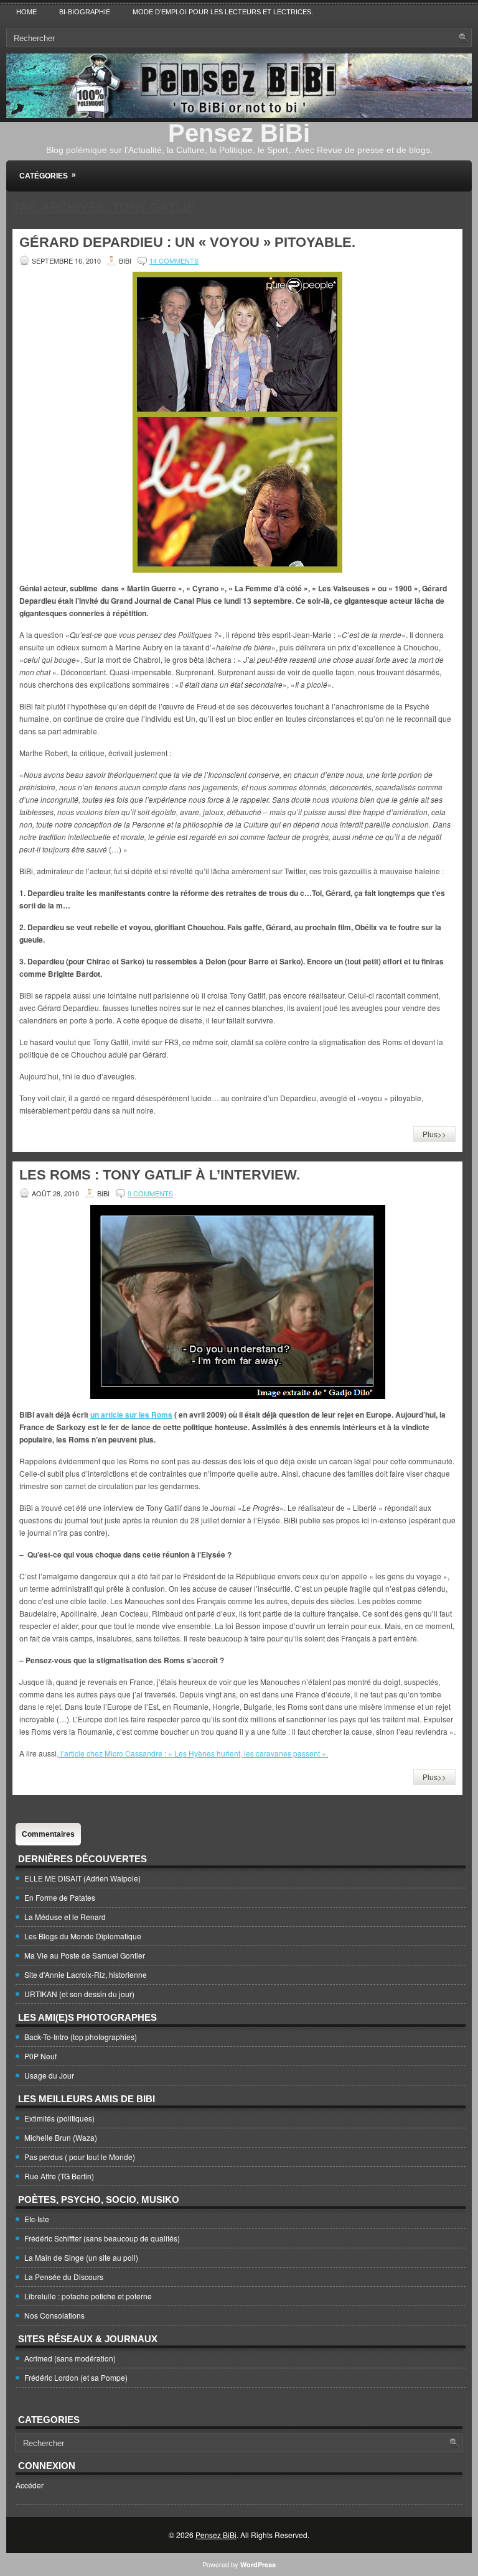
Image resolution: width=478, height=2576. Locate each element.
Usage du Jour (49, 2075)
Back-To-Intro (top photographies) (81, 2037)
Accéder (30, 2485)
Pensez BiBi (239, 133)
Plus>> (434, 1134)
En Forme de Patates (60, 1897)
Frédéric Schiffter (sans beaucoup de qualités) (102, 2238)
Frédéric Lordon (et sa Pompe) (76, 2377)
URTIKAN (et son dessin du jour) (79, 1994)
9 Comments (150, 1193)
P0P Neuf (40, 2056)
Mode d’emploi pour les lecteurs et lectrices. (223, 12)
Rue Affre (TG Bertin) (59, 2176)
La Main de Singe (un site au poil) (81, 2257)
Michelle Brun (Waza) (61, 2137)
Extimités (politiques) (59, 2118)
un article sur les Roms (131, 1415)
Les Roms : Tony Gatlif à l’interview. (160, 1175)
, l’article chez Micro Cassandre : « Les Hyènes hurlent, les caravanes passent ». (192, 1753)
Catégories (48, 175)
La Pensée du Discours (64, 2277)
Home (26, 12)
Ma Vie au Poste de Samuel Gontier (85, 1955)
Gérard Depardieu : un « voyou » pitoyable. (187, 242)
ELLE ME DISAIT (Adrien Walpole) (82, 1878)
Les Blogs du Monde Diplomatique (83, 1936)
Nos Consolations (54, 2315)
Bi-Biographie (85, 12)
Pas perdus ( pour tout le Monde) (80, 2157)
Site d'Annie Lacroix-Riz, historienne (86, 1974)
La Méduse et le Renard (65, 1917)
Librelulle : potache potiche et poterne (88, 2296)
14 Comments (174, 261)
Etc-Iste (37, 2219)
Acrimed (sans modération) (70, 2358)
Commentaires (48, 1834)
